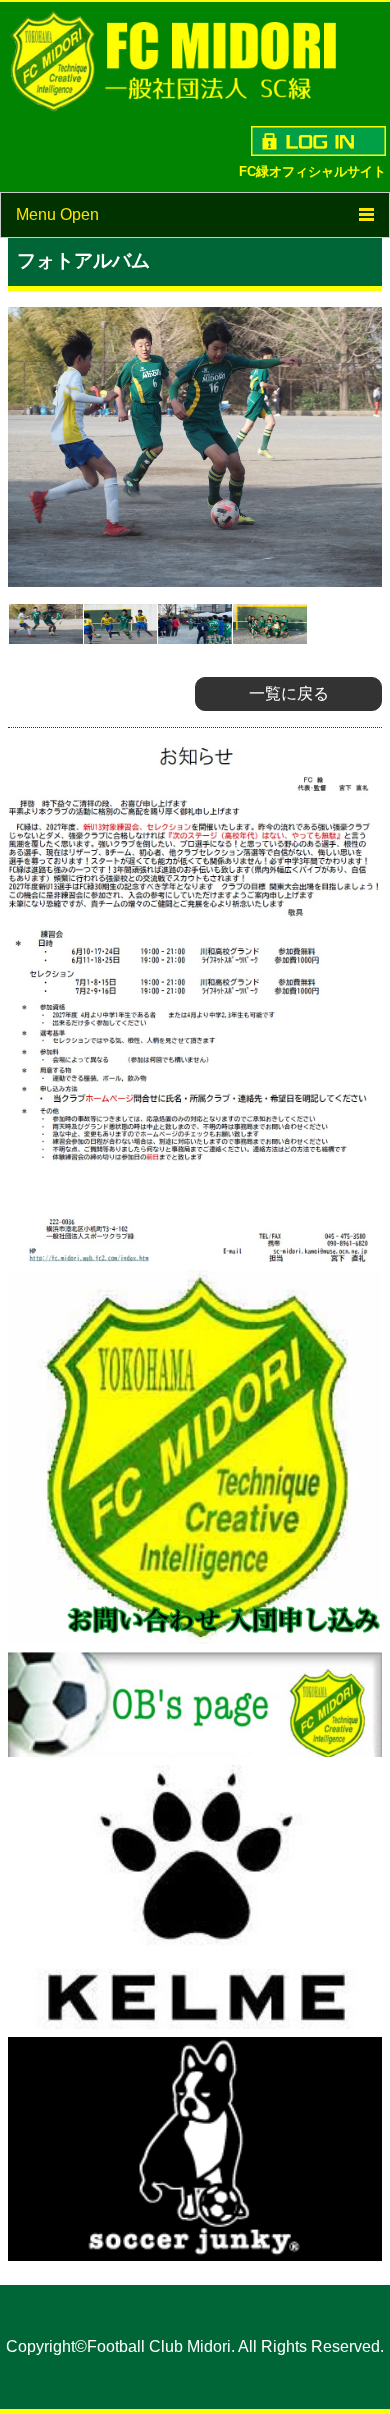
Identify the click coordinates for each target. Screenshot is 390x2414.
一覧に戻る (289, 693)
